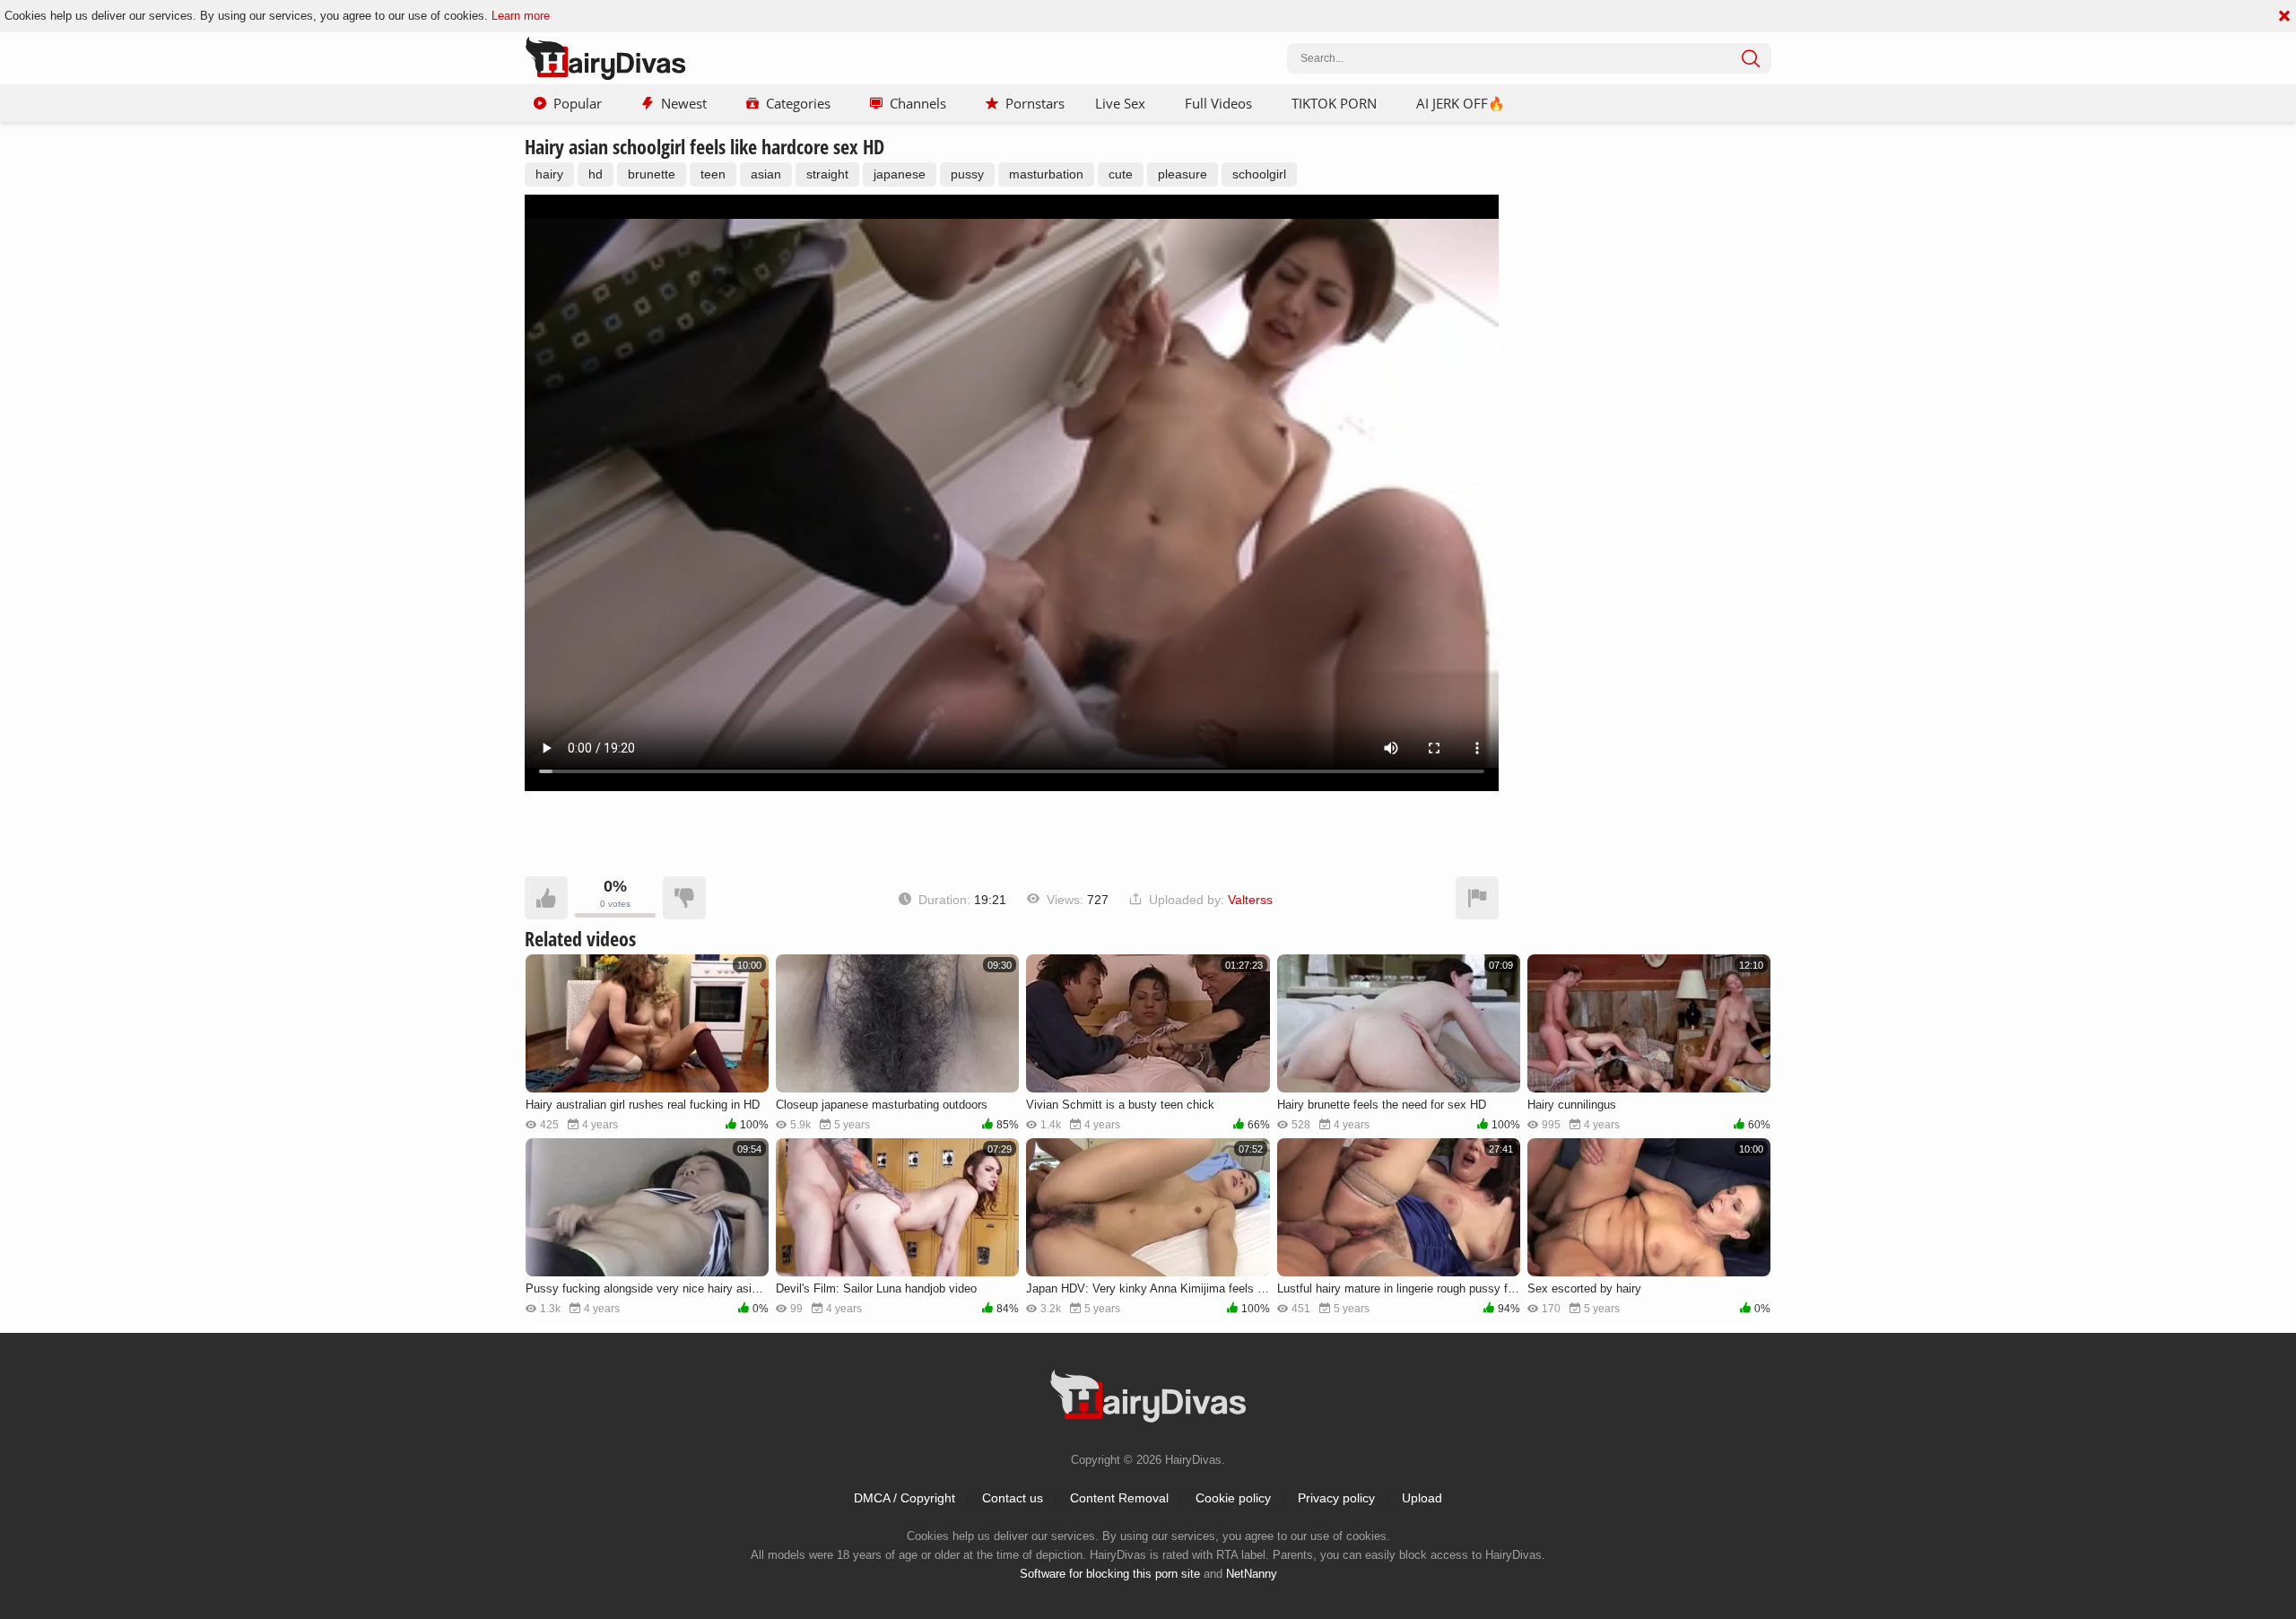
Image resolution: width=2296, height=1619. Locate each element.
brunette (652, 174)
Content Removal (1119, 1498)
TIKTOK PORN (1334, 103)
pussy (967, 174)
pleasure (1183, 174)
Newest (684, 103)
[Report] (1477, 898)
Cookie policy (1233, 1498)
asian (766, 174)
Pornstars (1035, 103)
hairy (549, 174)
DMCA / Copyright (904, 1498)
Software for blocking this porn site (1110, 1574)
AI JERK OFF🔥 (1461, 103)
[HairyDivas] (605, 58)
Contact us (1013, 1498)
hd (596, 174)
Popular (578, 103)
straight (827, 174)
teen (713, 174)
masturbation (1046, 174)
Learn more (521, 16)
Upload (1422, 1498)
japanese (900, 174)
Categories (798, 103)
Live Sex (1120, 103)
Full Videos (1218, 103)
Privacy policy (1336, 1498)
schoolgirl (1259, 174)
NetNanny (1252, 1574)
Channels (918, 103)
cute (1121, 174)
